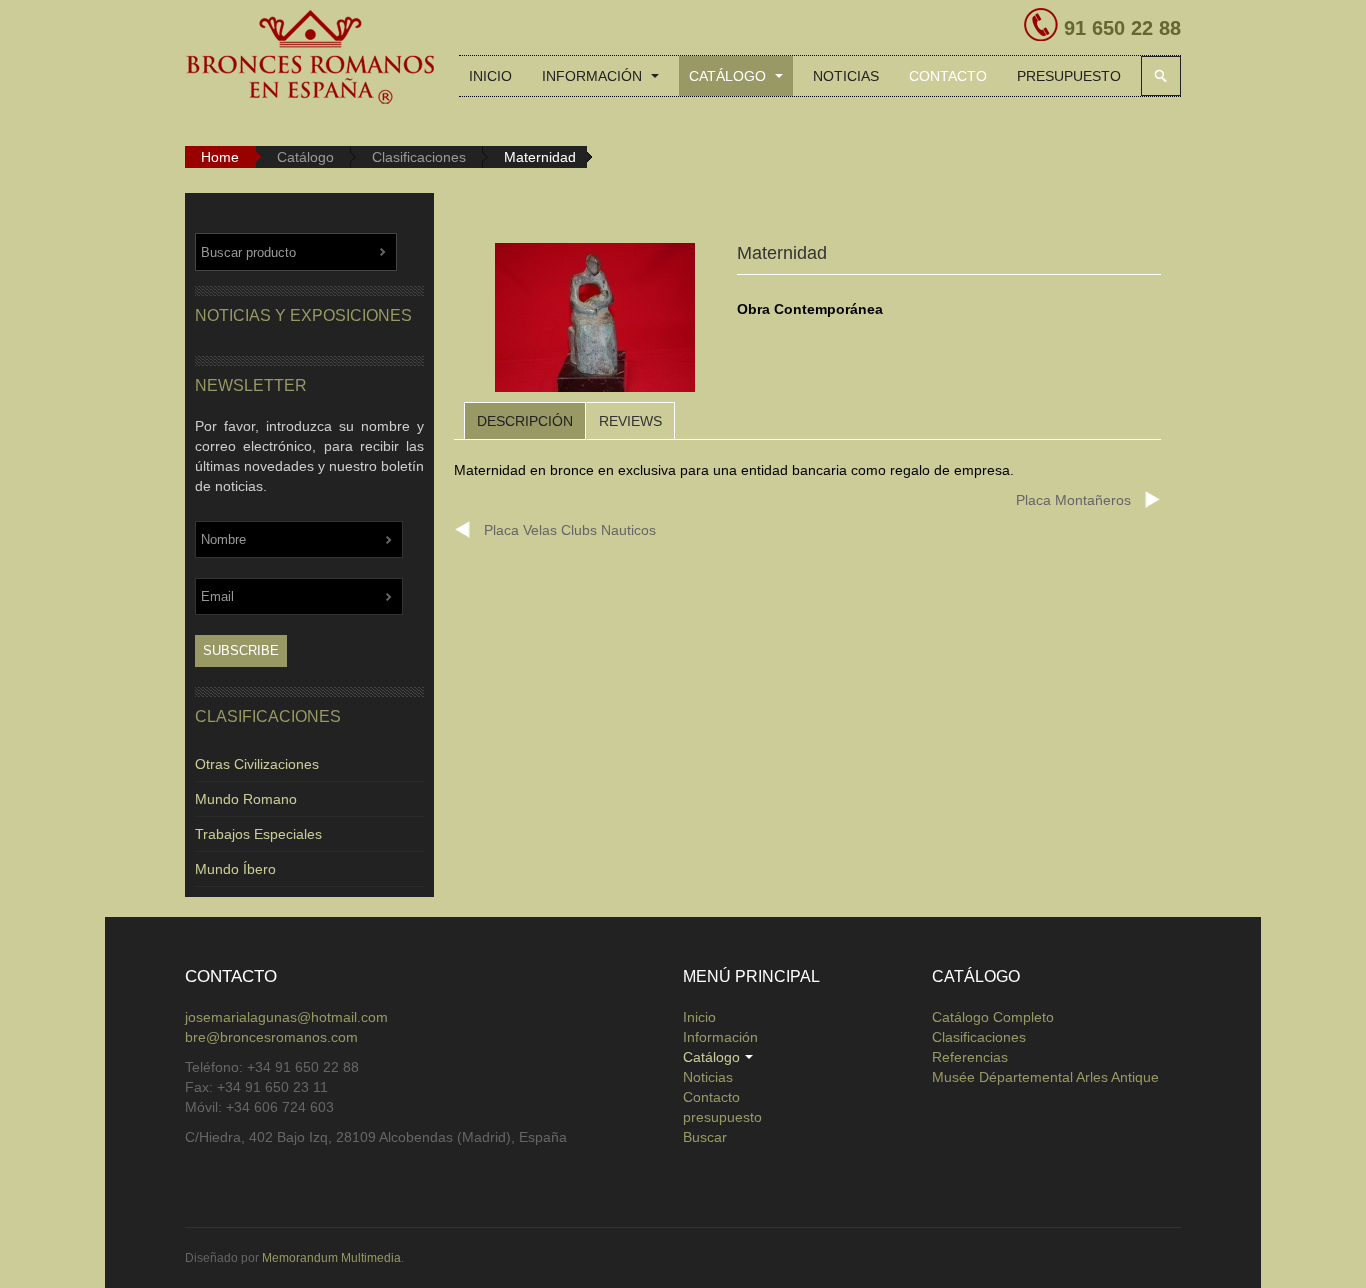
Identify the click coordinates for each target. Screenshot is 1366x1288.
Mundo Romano (246, 799)
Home (220, 157)
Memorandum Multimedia (331, 1258)
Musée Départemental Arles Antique (1045, 1077)
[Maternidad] (595, 321)
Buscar (1161, 76)
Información (594, 76)
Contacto (948, 76)
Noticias (846, 76)
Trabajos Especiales (258, 834)
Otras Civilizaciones (257, 764)
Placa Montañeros (1073, 500)
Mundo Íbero (235, 869)
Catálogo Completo (993, 1017)
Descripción (525, 421)
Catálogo (729, 76)
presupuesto (1069, 76)
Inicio (490, 76)
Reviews (630, 421)
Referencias (970, 1057)
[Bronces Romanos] (310, 58)
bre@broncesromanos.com (271, 1037)
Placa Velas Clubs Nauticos (570, 530)
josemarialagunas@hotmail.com (286, 1017)
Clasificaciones (419, 157)
